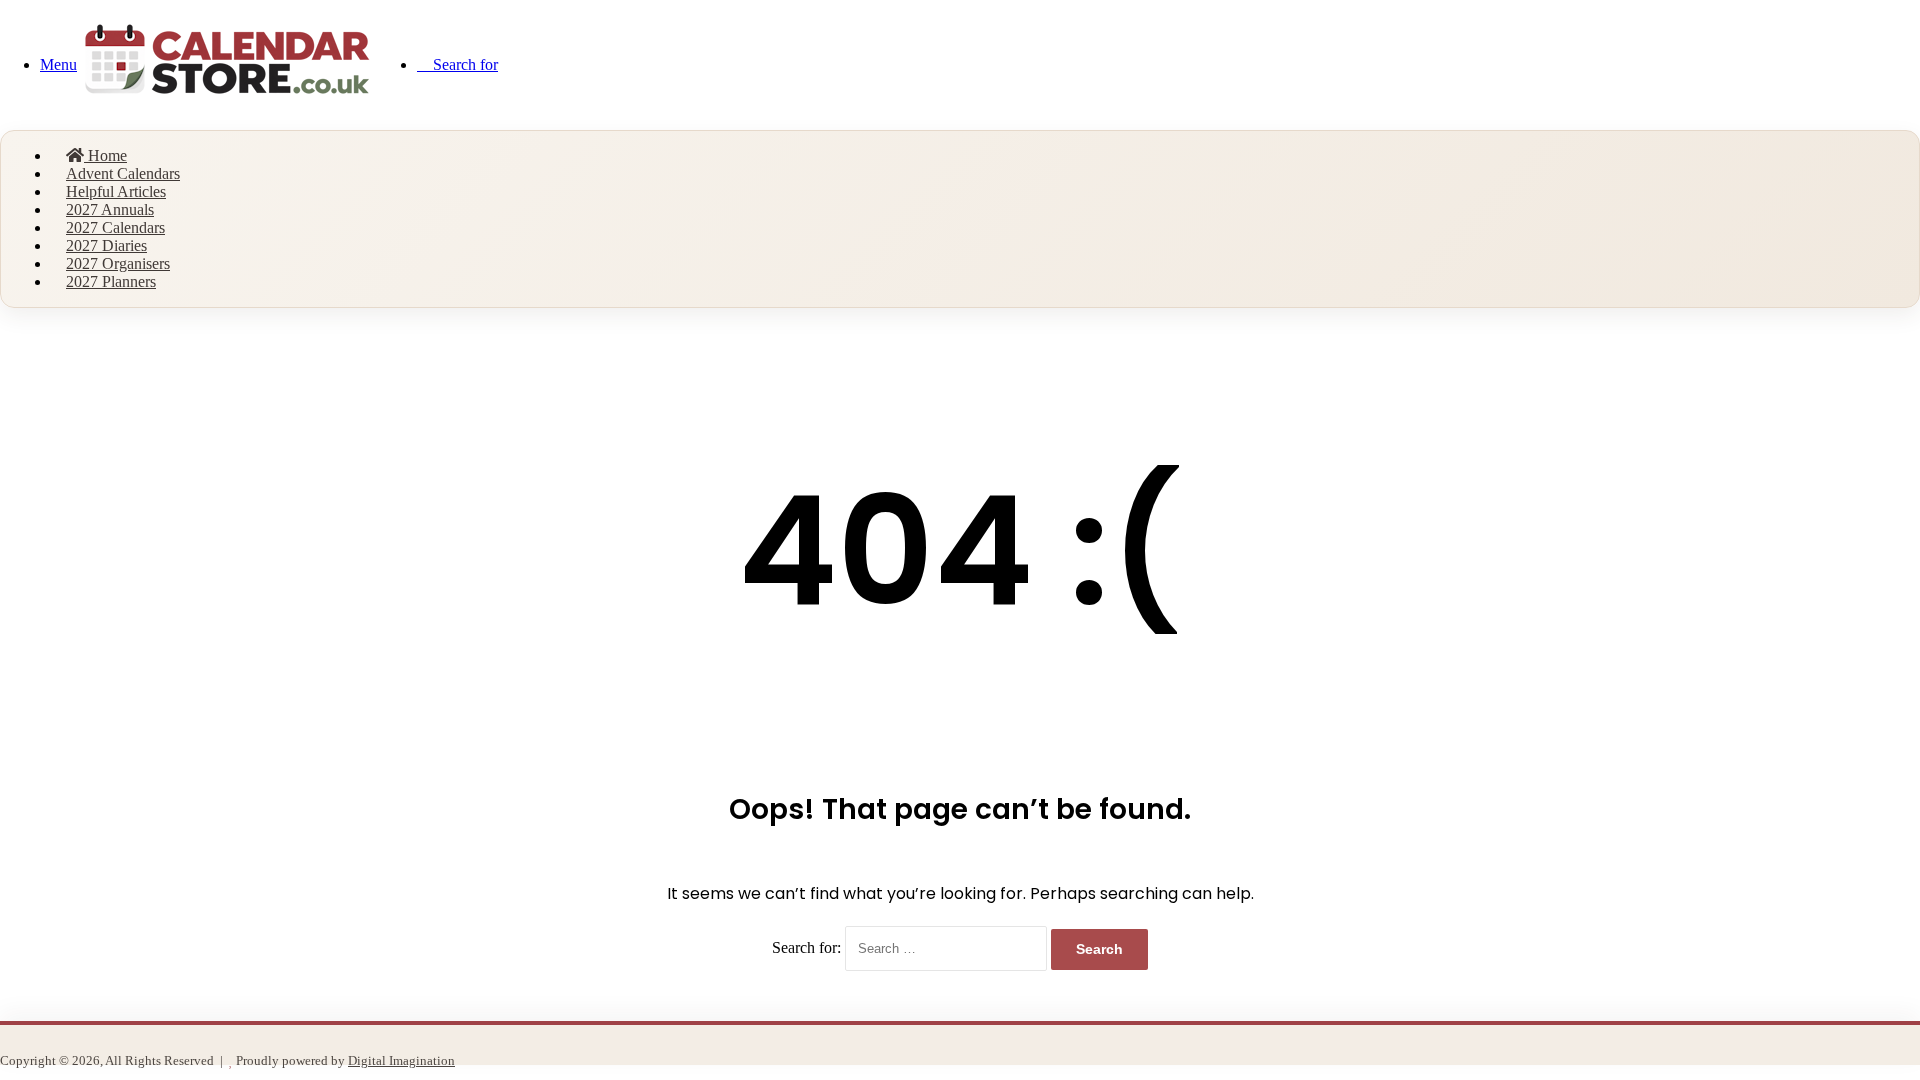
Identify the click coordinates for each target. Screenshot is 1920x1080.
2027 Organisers (118, 263)
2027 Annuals (110, 209)
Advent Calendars (123, 173)
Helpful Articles (116, 191)
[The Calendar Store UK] (227, 107)
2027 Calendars (115, 227)
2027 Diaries (106, 245)
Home (105, 155)
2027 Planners (111, 281)
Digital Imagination (401, 1060)
